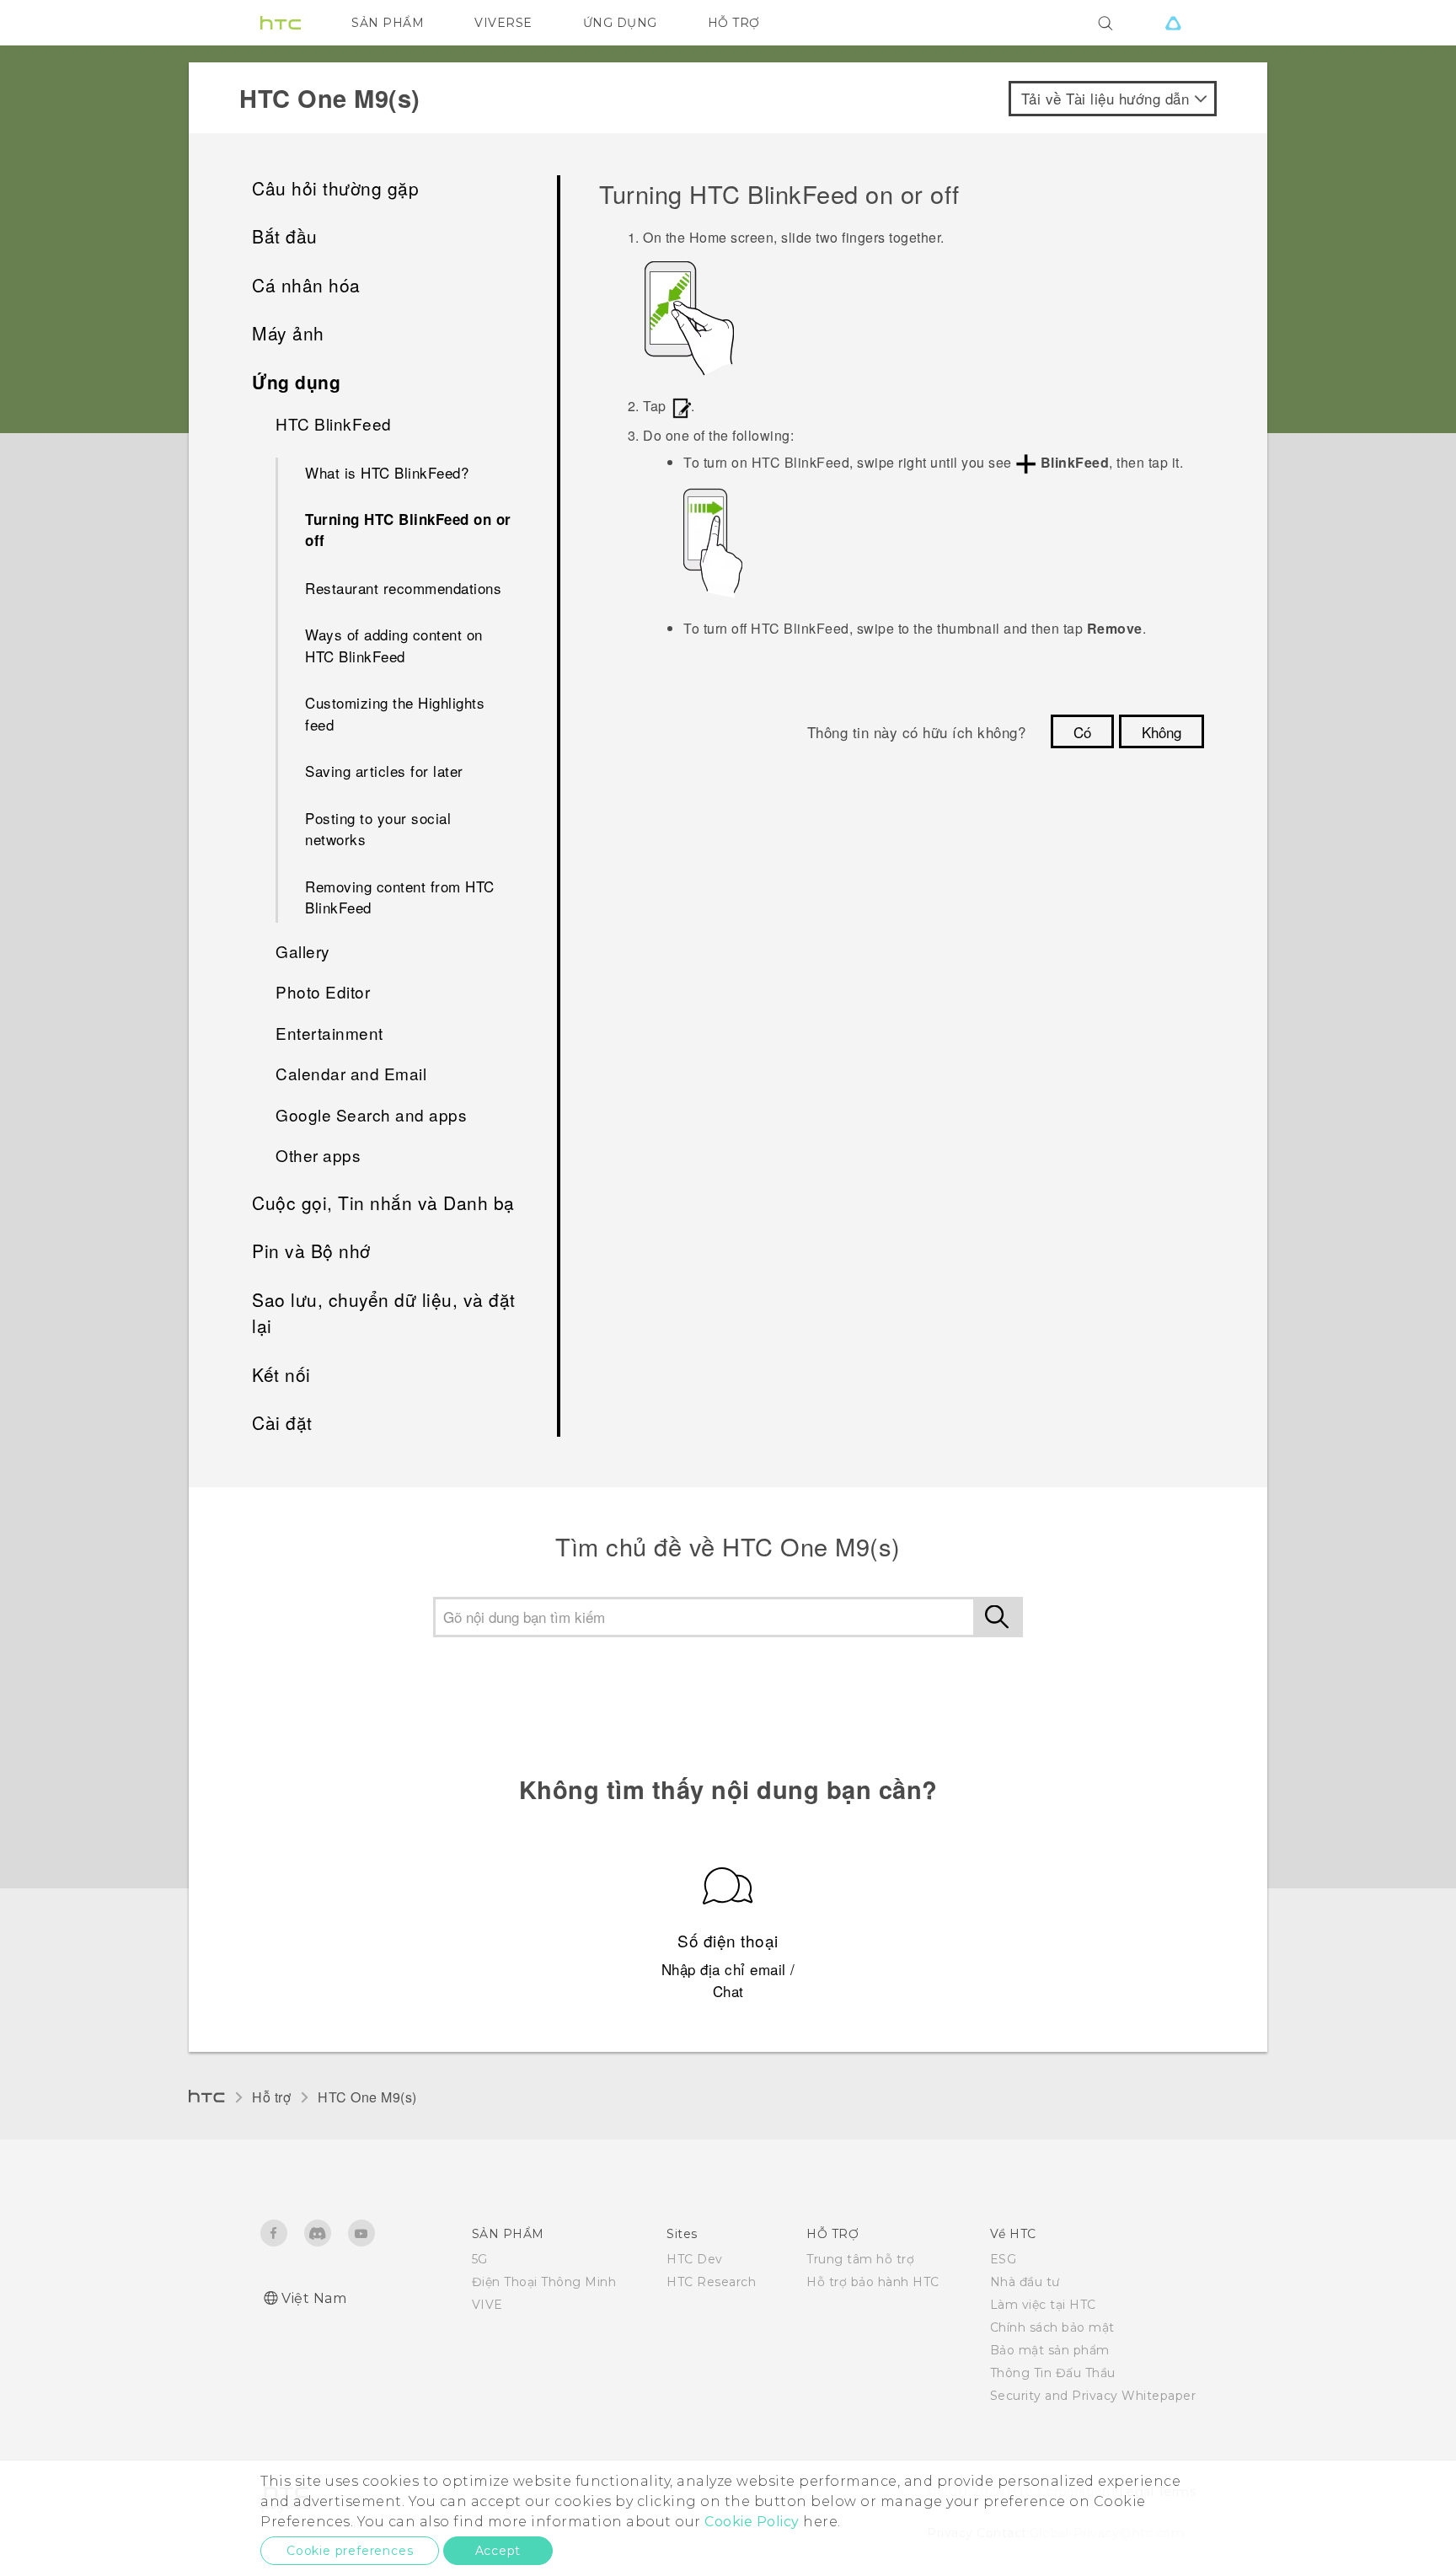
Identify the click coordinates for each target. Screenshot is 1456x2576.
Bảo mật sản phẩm (1050, 2350)
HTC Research (711, 2282)
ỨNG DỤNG (620, 23)
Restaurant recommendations (403, 588)
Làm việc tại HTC (1043, 2305)
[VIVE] (1173, 23)
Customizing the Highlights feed (395, 713)
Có (1082, 732)
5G (480, 2259)
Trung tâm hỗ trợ (860, 2259)
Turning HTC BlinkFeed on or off (408, 530)
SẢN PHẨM (388, 23)
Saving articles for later (384, 771)
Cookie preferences (350, 2551)
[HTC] (281, 23)
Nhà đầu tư (1025, 2282)
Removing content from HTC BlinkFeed (400, 897)
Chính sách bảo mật (1052, 2327)
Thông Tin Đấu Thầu (1053, 2373)
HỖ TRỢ (734, 23)
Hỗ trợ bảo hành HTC (873, 2282)
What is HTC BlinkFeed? (387, 472)
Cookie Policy (752, 2522)
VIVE (487, 2305)
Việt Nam (314, 2298)
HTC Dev (695, 2259)
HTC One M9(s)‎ (367, 2097)
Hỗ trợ (271, 2097)
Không (1162, 732)
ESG (1004, 2259)
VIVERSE (503, 23)
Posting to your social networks (378, 829)
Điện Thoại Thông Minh (544, 2282)
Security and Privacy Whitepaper (1093, 2396)
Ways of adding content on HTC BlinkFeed (394, 645)
